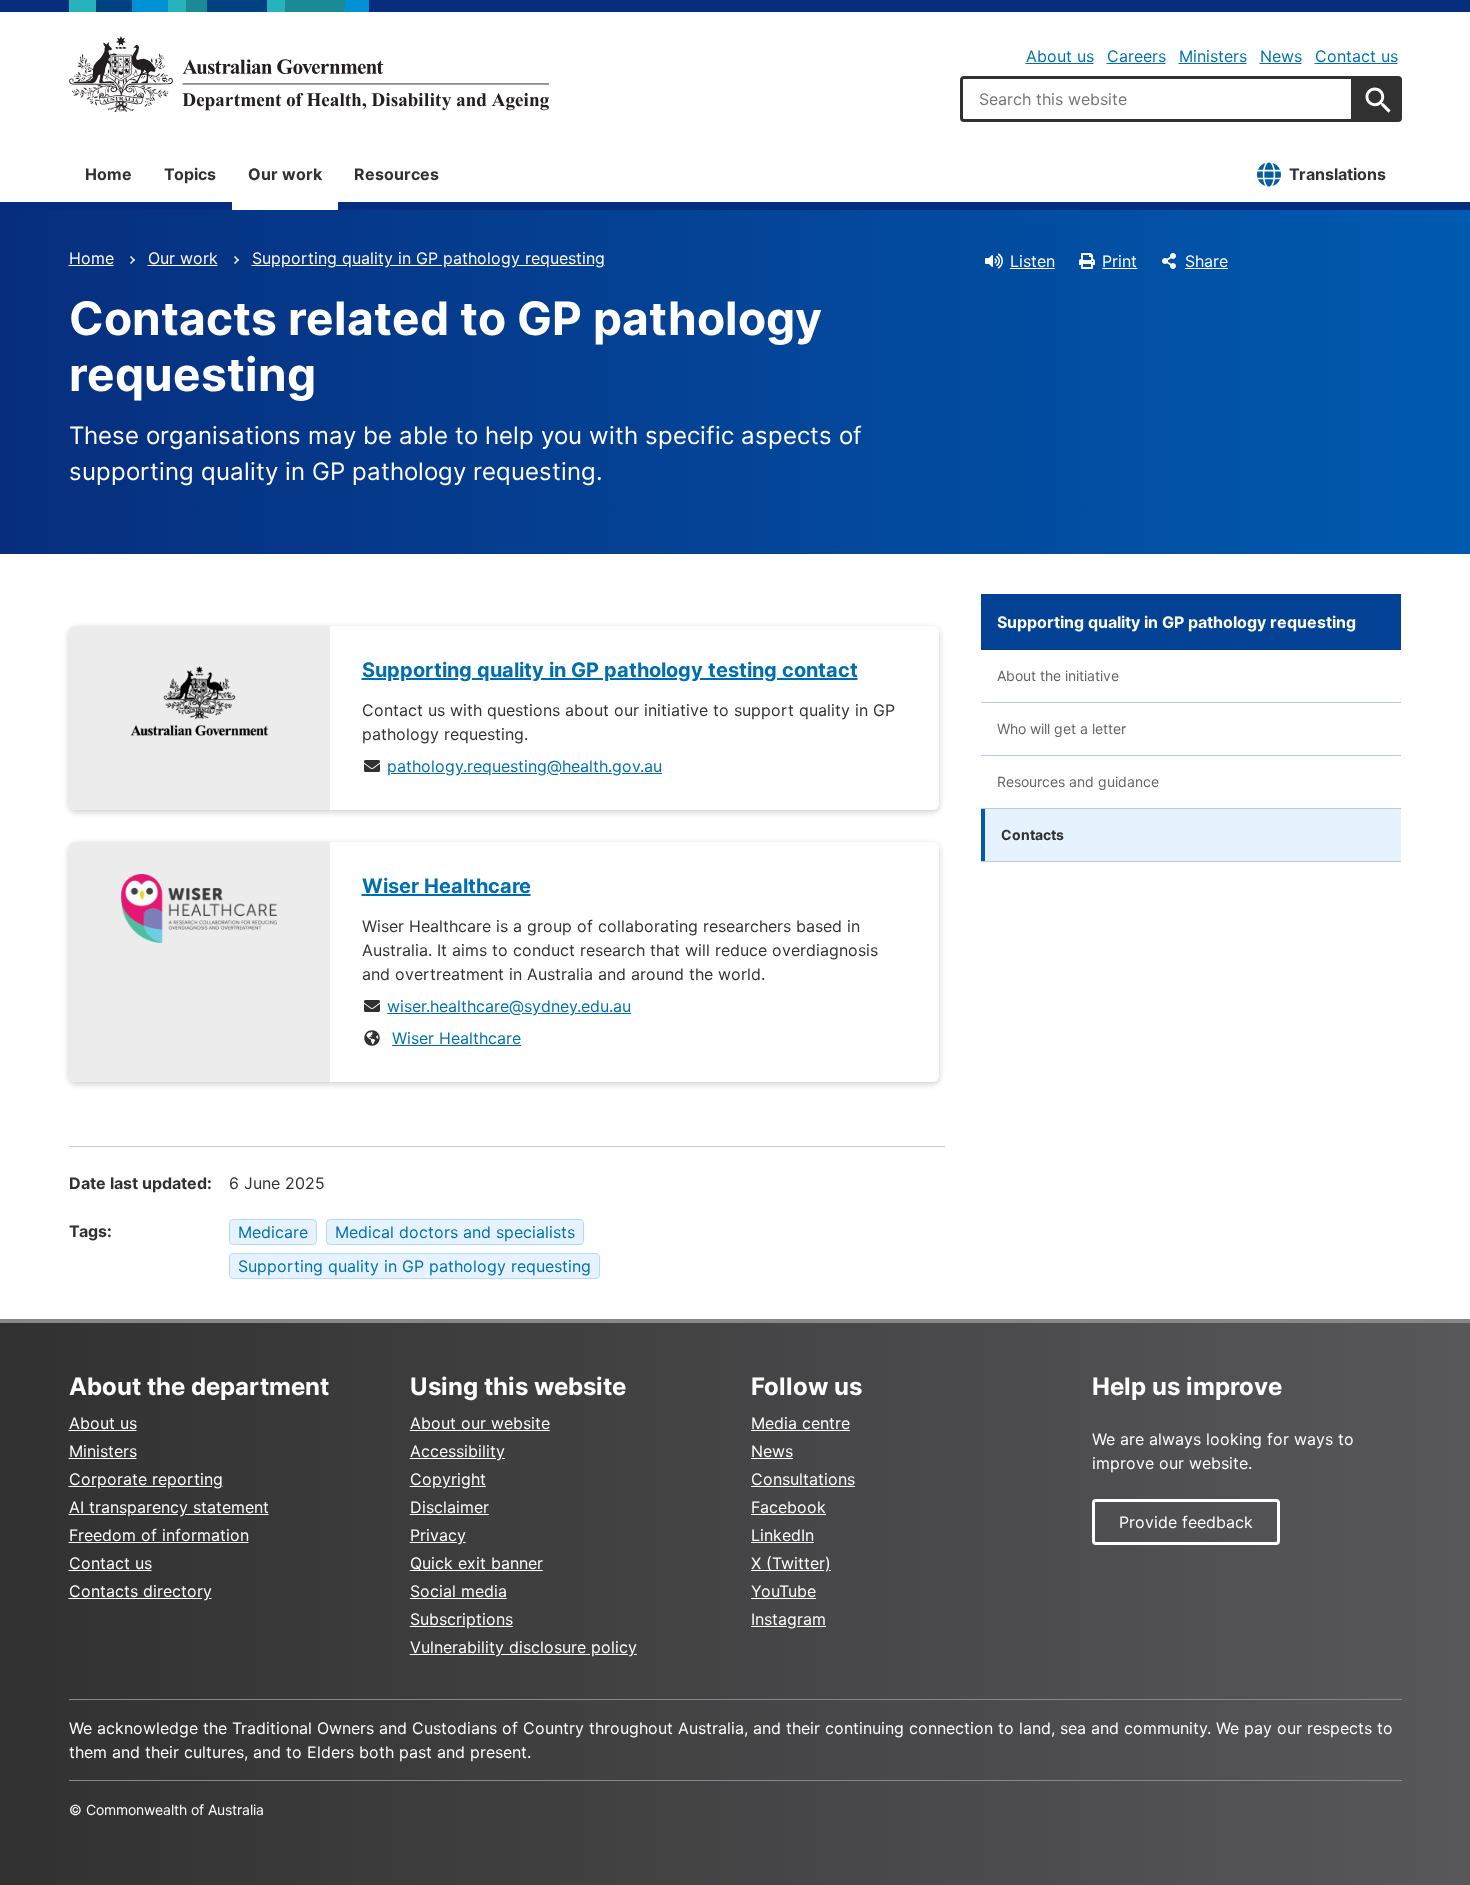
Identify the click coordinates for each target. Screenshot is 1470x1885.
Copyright (448, 1479)
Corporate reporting (146, 1479)
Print (1119, 261)
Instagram (788, 1619)
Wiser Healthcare (456, 1038)
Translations (1337, 174)
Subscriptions (461, 1619)
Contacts (1032, 834)
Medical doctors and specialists (455, 1232)
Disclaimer (449, 1507)
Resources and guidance (1078, 781)
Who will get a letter (1061, 728)
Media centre (800, 1423)
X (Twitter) (791, 1563)
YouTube (783, 1591)
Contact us (1356, 56)
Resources (396, 174)
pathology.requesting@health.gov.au (524, 766)
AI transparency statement (169, 1507)
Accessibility (457, 1451)
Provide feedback (1186, 1522)
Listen (1032, 261)
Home (108, 174)
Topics (190, 174)
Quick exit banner (476, 1563)
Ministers (1213, 56)
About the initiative (1058, 675)
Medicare (273, 1232)
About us (1060, 56)
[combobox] (1157, 99)
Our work (285, 174)
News (1281, 56)
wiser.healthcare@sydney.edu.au (509, 1006)
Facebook (788, 1507)
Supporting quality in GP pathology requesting (428, 258)
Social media (458, 1591)
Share (1206, 261)
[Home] (309, 74)
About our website (480, 1423)
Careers (1136, 56)
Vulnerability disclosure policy (523, 1647)
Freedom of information (159, 1535)
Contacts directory (140, 1591)
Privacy (438, 1535)
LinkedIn (782, 1535)
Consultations (803, 1479)
